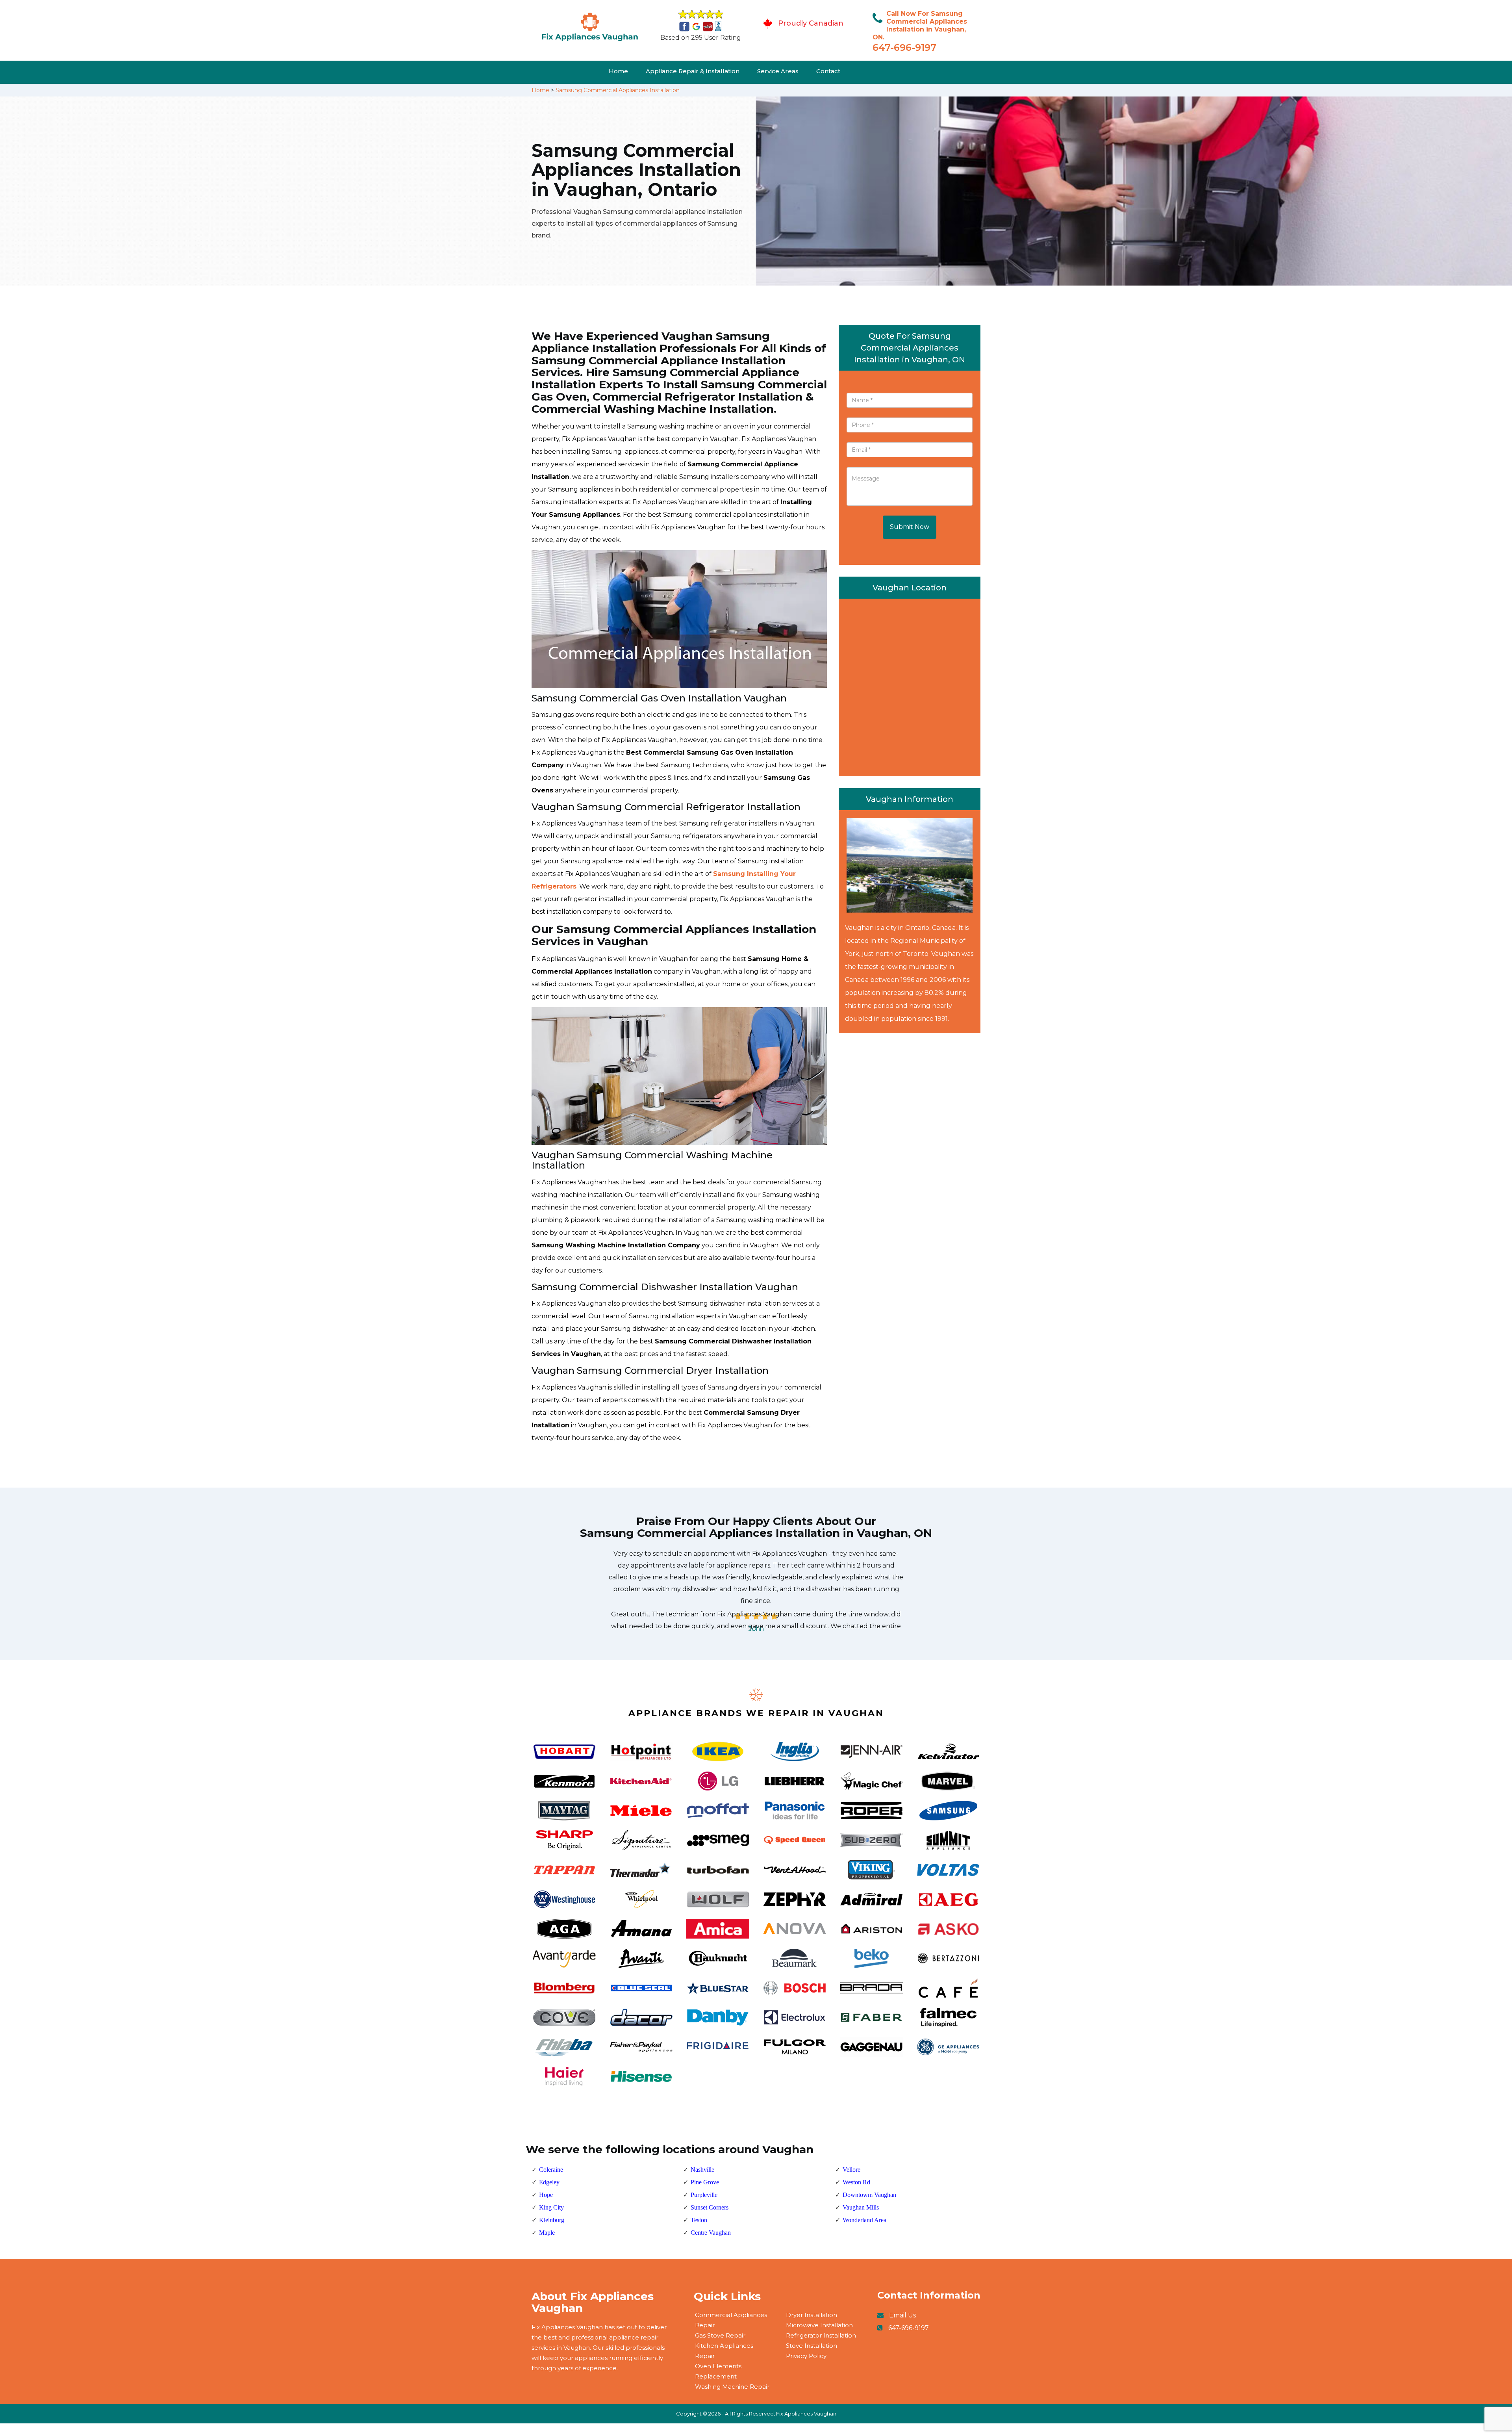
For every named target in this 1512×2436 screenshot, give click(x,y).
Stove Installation (812, 2346)
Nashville (702, 2170)
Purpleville (704, 2195)
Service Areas (778, 71)
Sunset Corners (710, 2207)
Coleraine (551, 2170)
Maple (547, 2233)
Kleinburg (552, 2220)
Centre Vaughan (711, 2233)
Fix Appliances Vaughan (806, 2414)
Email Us (902, 2315)
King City (551, 2207)
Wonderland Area (864, 2220)
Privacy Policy (806, 2356)
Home (618, 71)
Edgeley (549, 2182)
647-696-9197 (904, 47)
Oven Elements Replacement (718, 2371)
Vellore (851, 2170)
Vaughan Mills (861, 2207)
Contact (828, 71)
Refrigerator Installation (821, 2335)
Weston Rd (856, 2182)
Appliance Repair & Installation (693, 71)
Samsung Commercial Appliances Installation (618, 90)
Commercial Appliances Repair (731, 2320)
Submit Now (910, 527)
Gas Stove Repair (720, 2335)
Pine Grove (705, 2182)
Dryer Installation (812, 2315)
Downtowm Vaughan (869, 2195)
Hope (546, 2195)
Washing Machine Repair (732, 2387)
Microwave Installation (819, 2325)
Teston (699, 2220)
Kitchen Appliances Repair (724, 2351)
